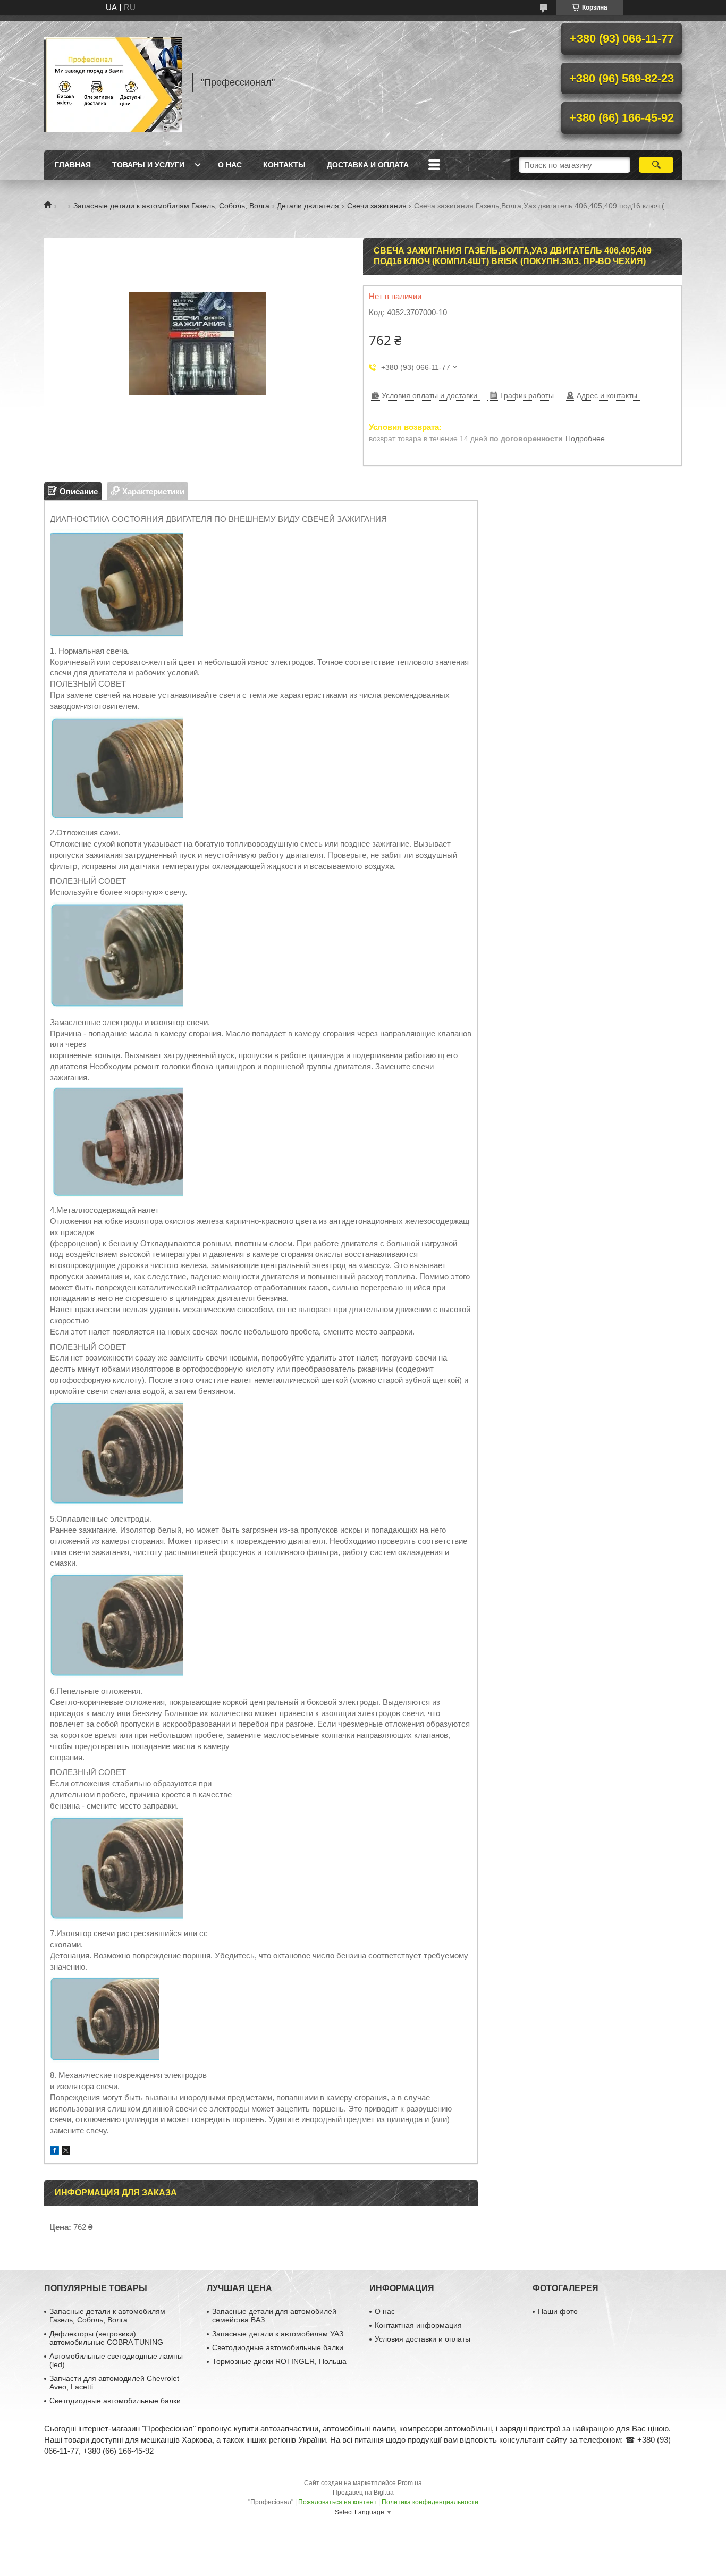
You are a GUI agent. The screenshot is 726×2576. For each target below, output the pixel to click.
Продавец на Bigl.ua (363, 2493)
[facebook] (54, 2152)
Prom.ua (410, 2483)
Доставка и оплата (368, 165)
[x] (66, 2152)
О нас (230, 165)
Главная (73, 165)
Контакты (284, 165)
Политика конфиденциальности (430, 2502)
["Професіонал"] (113, 82)
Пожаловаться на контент (337, 2502)
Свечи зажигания (377, 206)
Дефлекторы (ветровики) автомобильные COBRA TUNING (106, 2338)
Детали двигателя (308, 206)
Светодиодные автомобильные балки (115, 2401)
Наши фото (558, 2311)
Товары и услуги (148, 165)
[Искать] (656, 165)
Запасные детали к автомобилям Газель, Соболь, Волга (171, 206)
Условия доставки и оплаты (423, 2339)
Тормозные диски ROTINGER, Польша (279, 2361)
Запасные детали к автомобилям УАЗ (278, 2334)
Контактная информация (418, 2325)
